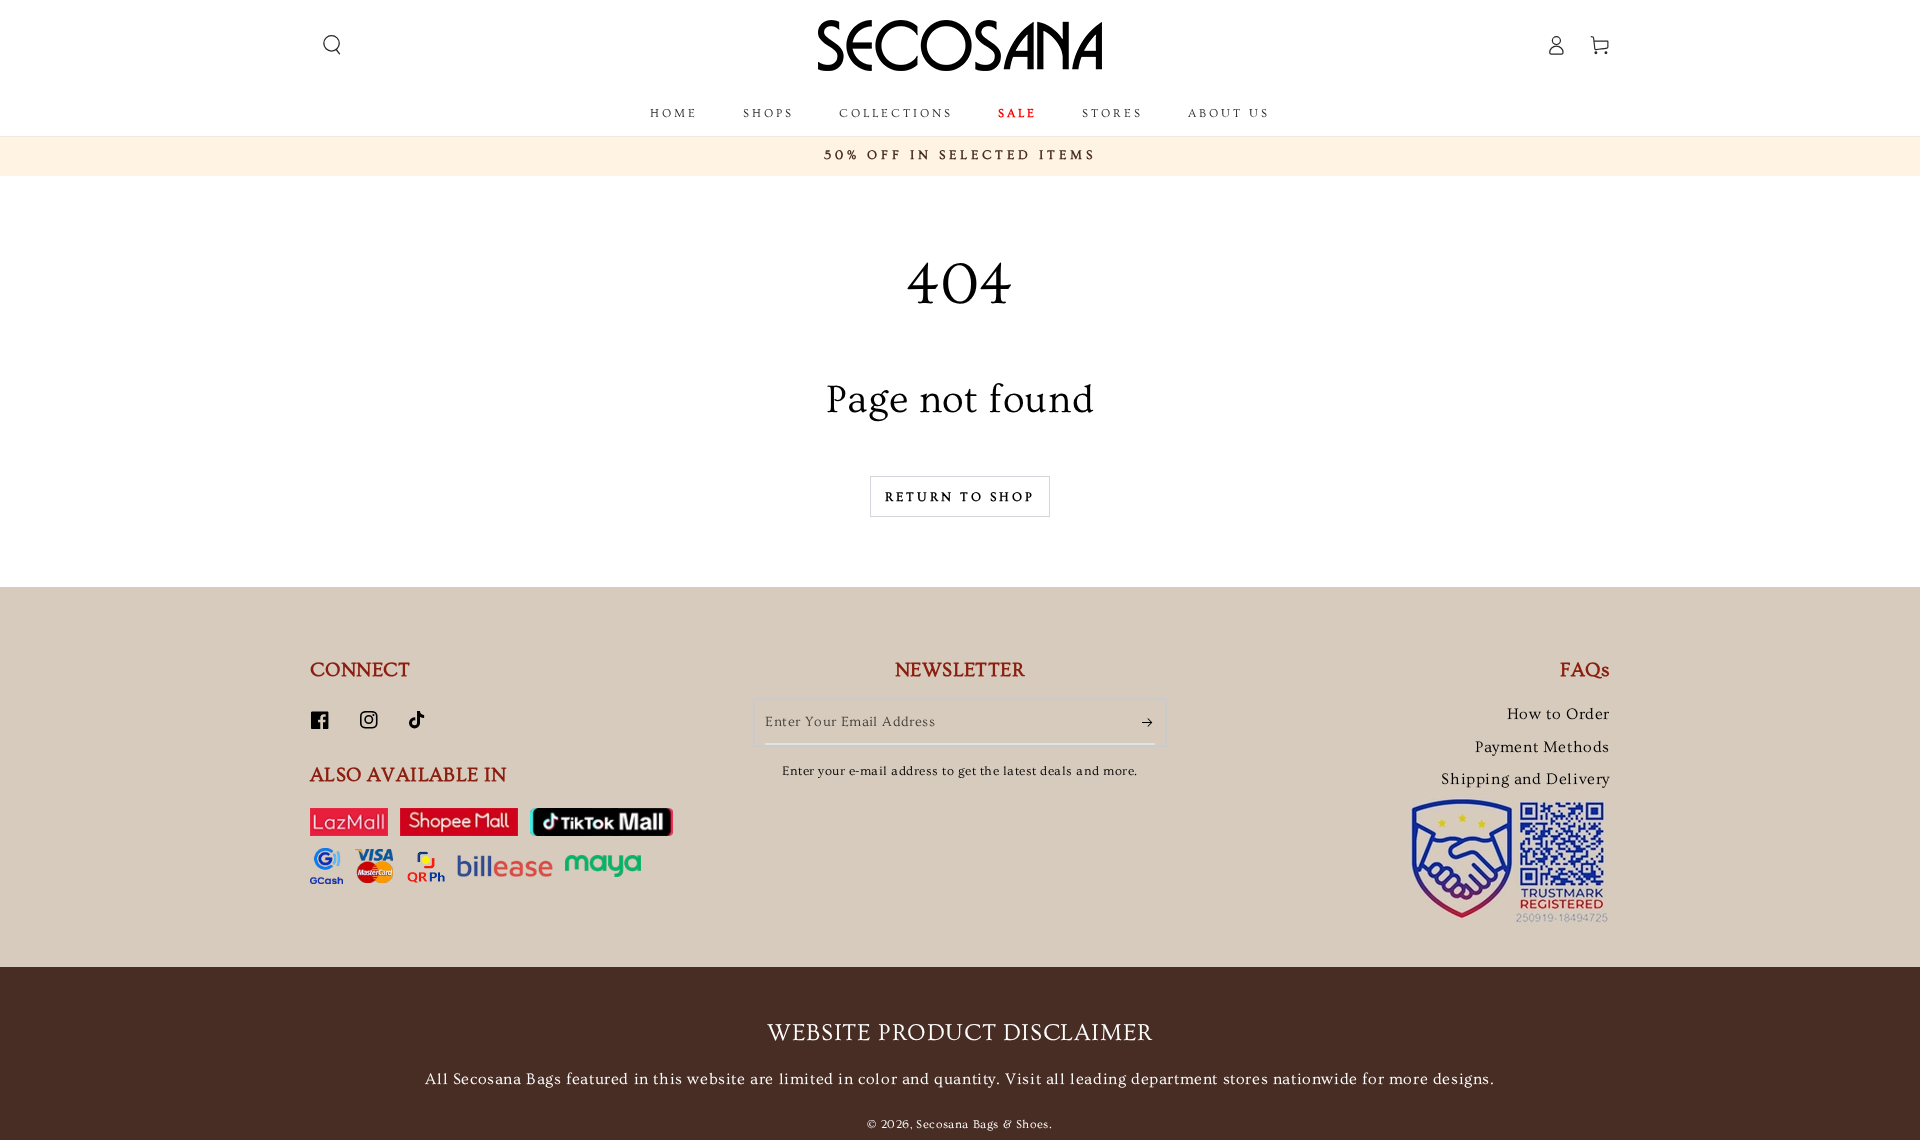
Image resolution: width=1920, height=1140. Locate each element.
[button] (332, 45)
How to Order (1558, 714)
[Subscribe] (1148, 722)
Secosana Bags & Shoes (982, 1124)
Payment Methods (1542, 747)
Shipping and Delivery (1525, 779)
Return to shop (960, 497)
